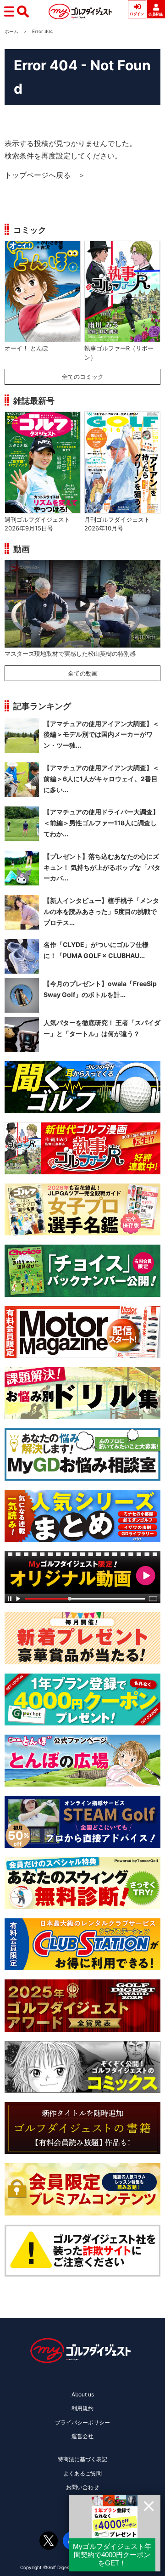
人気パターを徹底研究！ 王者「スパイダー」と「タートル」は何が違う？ (102, 1028)
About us (83, 2394)
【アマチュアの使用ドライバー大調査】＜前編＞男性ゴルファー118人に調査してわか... (101, 823)
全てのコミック (83, 377)
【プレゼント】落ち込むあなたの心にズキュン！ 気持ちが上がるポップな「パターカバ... (102, 867)
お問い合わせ (82, 2487)
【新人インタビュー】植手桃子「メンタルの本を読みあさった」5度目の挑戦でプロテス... (101, 911)
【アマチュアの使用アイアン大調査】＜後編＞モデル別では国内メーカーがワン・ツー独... (101, 735)
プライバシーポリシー (82, 2422)
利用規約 (82, 2408)
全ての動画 (83, 673)
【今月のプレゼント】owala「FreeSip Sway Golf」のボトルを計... (100, 989)
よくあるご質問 (82, 2473)
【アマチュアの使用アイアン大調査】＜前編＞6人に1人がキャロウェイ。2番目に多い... (101, 779)
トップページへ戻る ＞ (45, 175)
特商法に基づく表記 (82, 2459)
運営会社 (82, 2436)
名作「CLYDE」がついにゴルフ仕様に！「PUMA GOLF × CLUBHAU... (96, 950)
